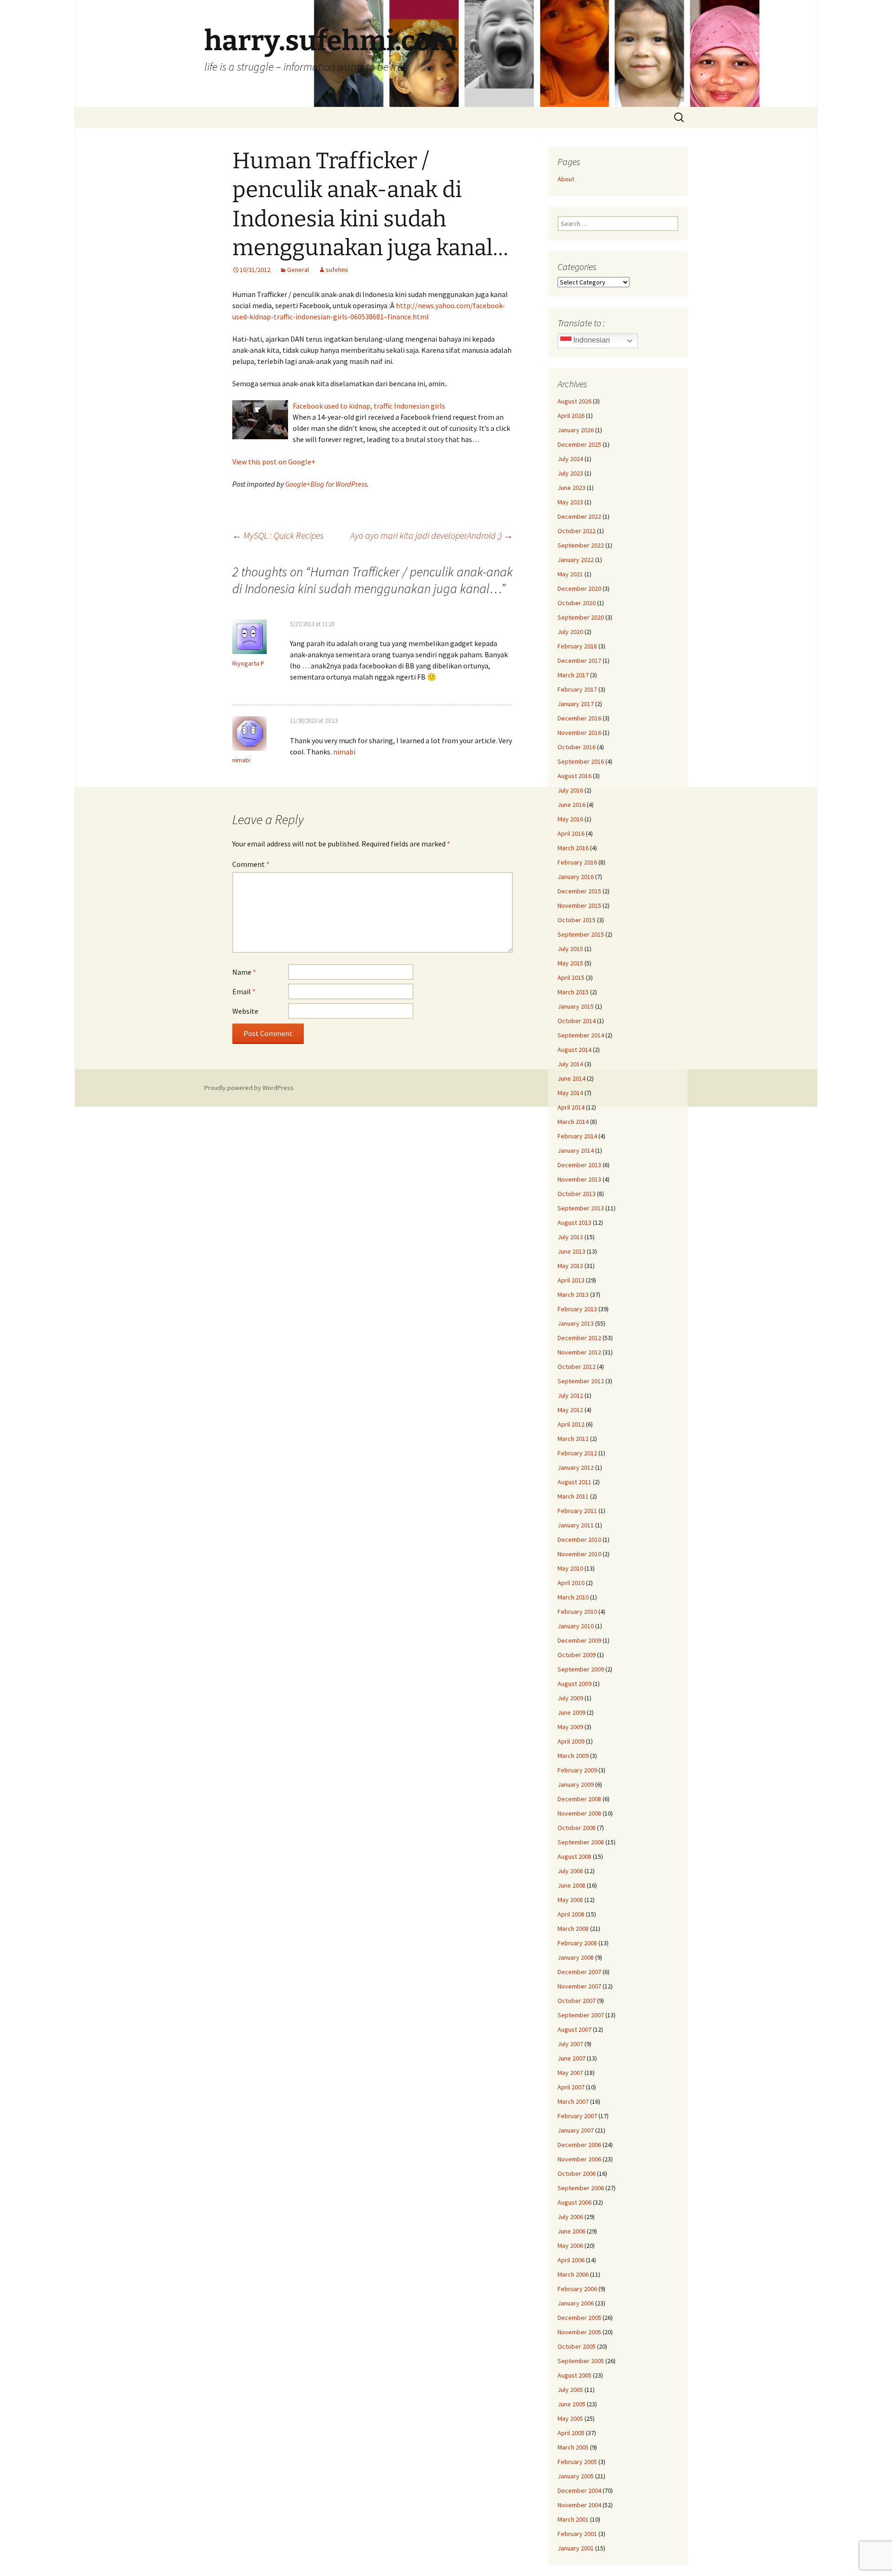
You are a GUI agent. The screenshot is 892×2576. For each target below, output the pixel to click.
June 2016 (571, 805)
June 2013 (571, 1251)
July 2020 (570, 632)
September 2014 (581, 1035)
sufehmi (337, 270)
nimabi (241, 760)
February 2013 (577, 1309)
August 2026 (574, 401)
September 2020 (581, 617)
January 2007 (576, 2130)
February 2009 (577, 1770)
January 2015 (576, 1006)
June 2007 (571, 2058)
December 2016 (579, 718)
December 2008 (579, 1799)
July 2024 (570, 459)
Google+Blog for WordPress (326, 484)
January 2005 (576, 2476)
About (566, 179)
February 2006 (577, 2289)
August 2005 (574, 2375)
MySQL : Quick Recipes (278, 535)
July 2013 (570, 1237)
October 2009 (577, 1655)
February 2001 (577, 2534)
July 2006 (570, 2217)
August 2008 (574, 1856)
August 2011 (574, 1482)
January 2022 (576, 560)
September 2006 (581, 2188)
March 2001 (573, 2519)
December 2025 (579, 444)
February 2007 (577, 2116)
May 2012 (570, 1410)
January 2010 (576, 1626)
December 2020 (579, 588)
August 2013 (574, 1222)
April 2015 (571, 978)
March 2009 (573, 1756)
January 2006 (576, 2303)
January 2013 (576, 1323)
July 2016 (570, 790)
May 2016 (570, 819)
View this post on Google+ (274, 462)
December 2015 (579, 891)
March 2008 (573, 1929)
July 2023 (570, 473)
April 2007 (571, 2087)
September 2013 (581, 1208)
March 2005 (573, 2447)
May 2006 (570, 2246)
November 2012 (579, 1352)
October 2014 (577, 1021)
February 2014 (577, 1136)
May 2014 (570, 1093)
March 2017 (573, 675)
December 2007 (579, 1972)
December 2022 (579, 516)
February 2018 (577, 646)
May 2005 (570, 2418)
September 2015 (581, 934)
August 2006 (574, 2202)
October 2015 (577, 920)
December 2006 (579, 2145)
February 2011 (577, 1511)
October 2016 (577, 747)
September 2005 (581, 2361)
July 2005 (570, 2390)
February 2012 (577, 1453)
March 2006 (573, 2274)
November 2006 (579, 2159)
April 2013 (571, 1280)
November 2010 (579, 1554)
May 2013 (570, 1266)
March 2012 (573, 1439)
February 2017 (577, 689)
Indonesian (591, 340)
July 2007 (570, 2044)
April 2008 (571, 1914)
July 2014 (570, 1064)
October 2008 (577, 1828)
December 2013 (579, 1165)
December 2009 (579, 1640)
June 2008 (571, 1885)
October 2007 (577, 2001)
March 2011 (573, 1496)
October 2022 (577, 531)
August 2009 (574, 1684)
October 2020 (577, 603)
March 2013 (573, 1295)
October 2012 (577, 1367)
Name (244, 972)
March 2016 (573, 848)
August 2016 (574, 776)
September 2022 (581, 545)
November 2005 (579, 2332)
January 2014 (576, 1150)
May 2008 (570, 1900)
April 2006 (571, 2260)
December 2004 (579, 2490)
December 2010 (579, 1539)
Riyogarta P (248, 663)
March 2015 (573, 992)
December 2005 (579, 2318)
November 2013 (579, 1179)
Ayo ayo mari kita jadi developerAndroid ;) (432, 535)
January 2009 (576, 1784)
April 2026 (571, 416)
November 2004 (579, 2505)
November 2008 (579, 1813)
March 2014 (573, 1122)
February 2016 (577, 862)
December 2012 (579, 1338)
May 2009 (570, 1727)
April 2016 (571, 833)
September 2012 (581, 1381)
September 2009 (581, 1669)
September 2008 (581, 1842)
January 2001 (576, 2548)
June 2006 (571, 2231)
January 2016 (576, 877)
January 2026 (576, 430)
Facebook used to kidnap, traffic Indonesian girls (369, 406)
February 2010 (577, 1612)
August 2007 (574, 2029)
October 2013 (577, 1194)
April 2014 (571, 1107)
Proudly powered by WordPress (249, 1088)
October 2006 (577, 2173)
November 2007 (579, 1986)
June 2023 (571, 488)
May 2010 (570, 1568)
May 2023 (570, 502)
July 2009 (570, 1698)
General (298, 270)
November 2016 (579, 733)
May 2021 (570, 574)
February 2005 (577, 2462)
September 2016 (581, 761)
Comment (251, 864)
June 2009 (571, 1712)
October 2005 (577, 2346)
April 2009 (571, 1741)
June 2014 (571, 1078)
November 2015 (579, 905)
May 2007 (570, 2073)
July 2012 (570, 1395)
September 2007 (581, 2015)
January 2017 (576, 704)
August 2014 (574, 1050)
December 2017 (579, 661)
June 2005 (571, 2404)
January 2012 (576, 1467)
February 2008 (577, 1943)
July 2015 (570, 949)
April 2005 (571, 2433)
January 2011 (576, 1525)
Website (245, 1011)
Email (244, 991)
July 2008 (570, 1871)
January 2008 (576, 1957)
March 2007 (573, 2101)
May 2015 (570, 963)
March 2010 (573, 1597)
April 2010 (571, 1583)
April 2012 (571, 1424)
